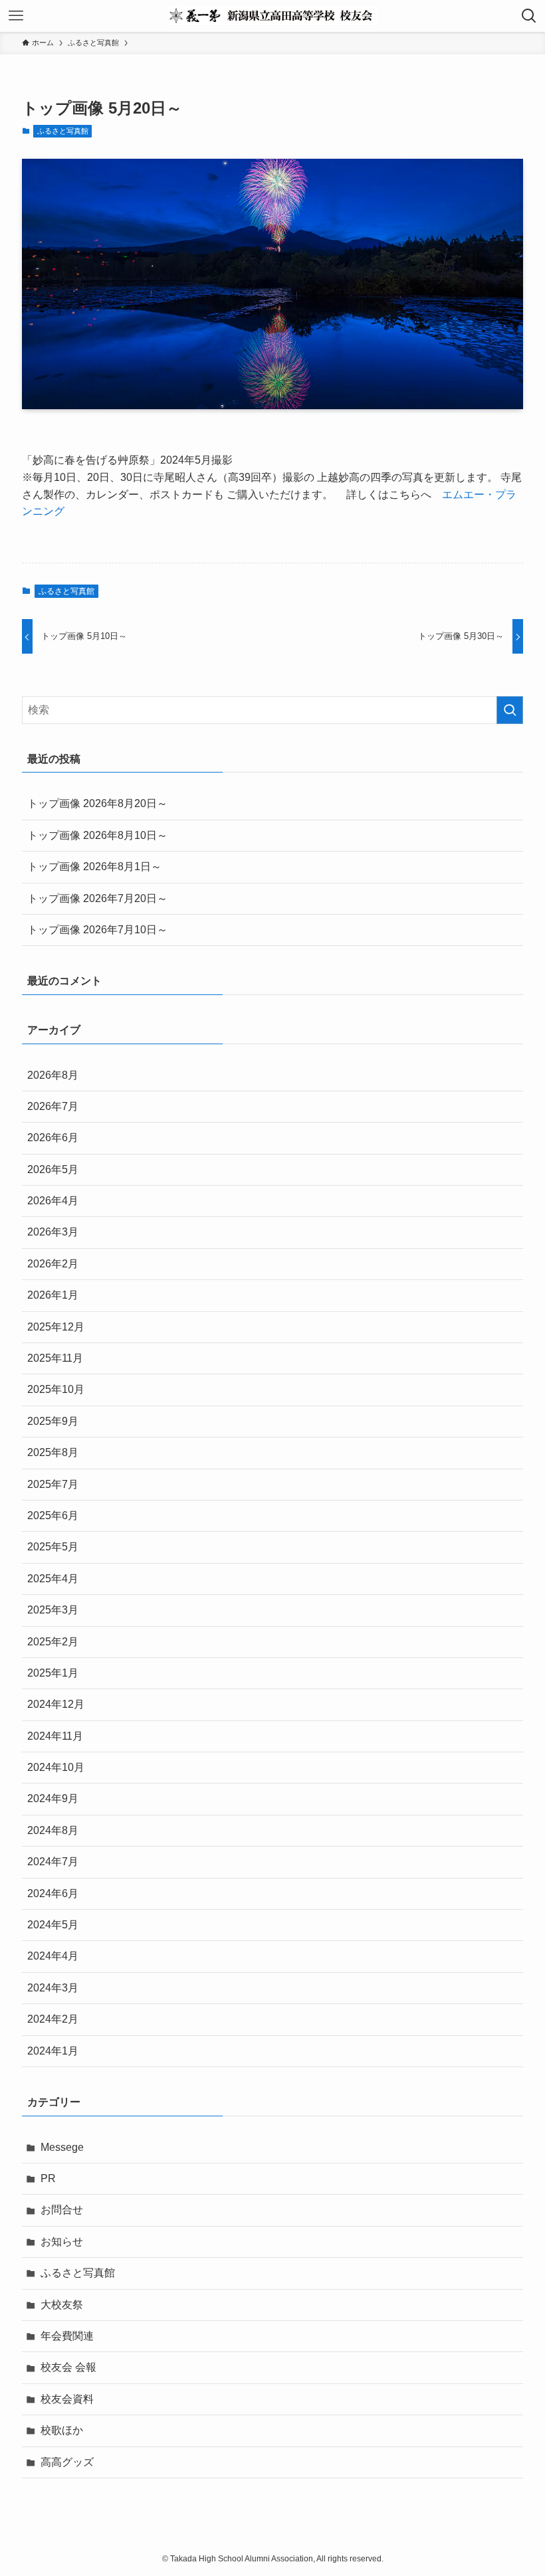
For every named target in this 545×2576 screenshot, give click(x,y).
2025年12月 (56, 1327)
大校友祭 (62, 2305)
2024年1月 (53, 2051)
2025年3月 (53, 1610)
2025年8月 (53, 1452)
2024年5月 (53, 1925)
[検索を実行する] (510, 710)
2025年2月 (53, 1642)
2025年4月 (53, 1579)
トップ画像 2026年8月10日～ (97, 835)
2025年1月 (53, 1673)
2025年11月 (55, 1358)
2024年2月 (53, 2019)
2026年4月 (53, 1201)
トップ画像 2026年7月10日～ (97, 930)
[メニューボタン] (16, 16)
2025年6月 (53, 1516)
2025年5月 (53, 1547)
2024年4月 (53, 1956)
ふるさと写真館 (63, 131)
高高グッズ (67, 2462)
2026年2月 (53, 1264)
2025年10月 (56, 1389)
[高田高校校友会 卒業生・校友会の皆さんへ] (272, 16)
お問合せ (62, 2210)
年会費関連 (67, 2336)
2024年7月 (53, 1862)
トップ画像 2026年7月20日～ (97, 898)
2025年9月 (53, 1421)
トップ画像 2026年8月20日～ (97, 803)
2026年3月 (53, 1232)
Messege (62, 2147)
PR (48, 2178)
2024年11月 (55, 1736)
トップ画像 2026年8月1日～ (94, 867)
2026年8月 (53, 1075)
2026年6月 (53, 1138)
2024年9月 (53, 1798)
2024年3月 (53, 1988)
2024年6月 (53, 1893)
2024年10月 (56, 1767)
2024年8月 (53, 1830)
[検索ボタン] (529, 16)
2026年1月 (53, 1295)
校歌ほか (62, 2430)
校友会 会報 (68, 2367)
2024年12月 (56, 1704)
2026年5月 (53, 1169)
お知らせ (62, 2242)
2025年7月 (53, 1484)
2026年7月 (53, 1106)
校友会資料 (67, 2399)
